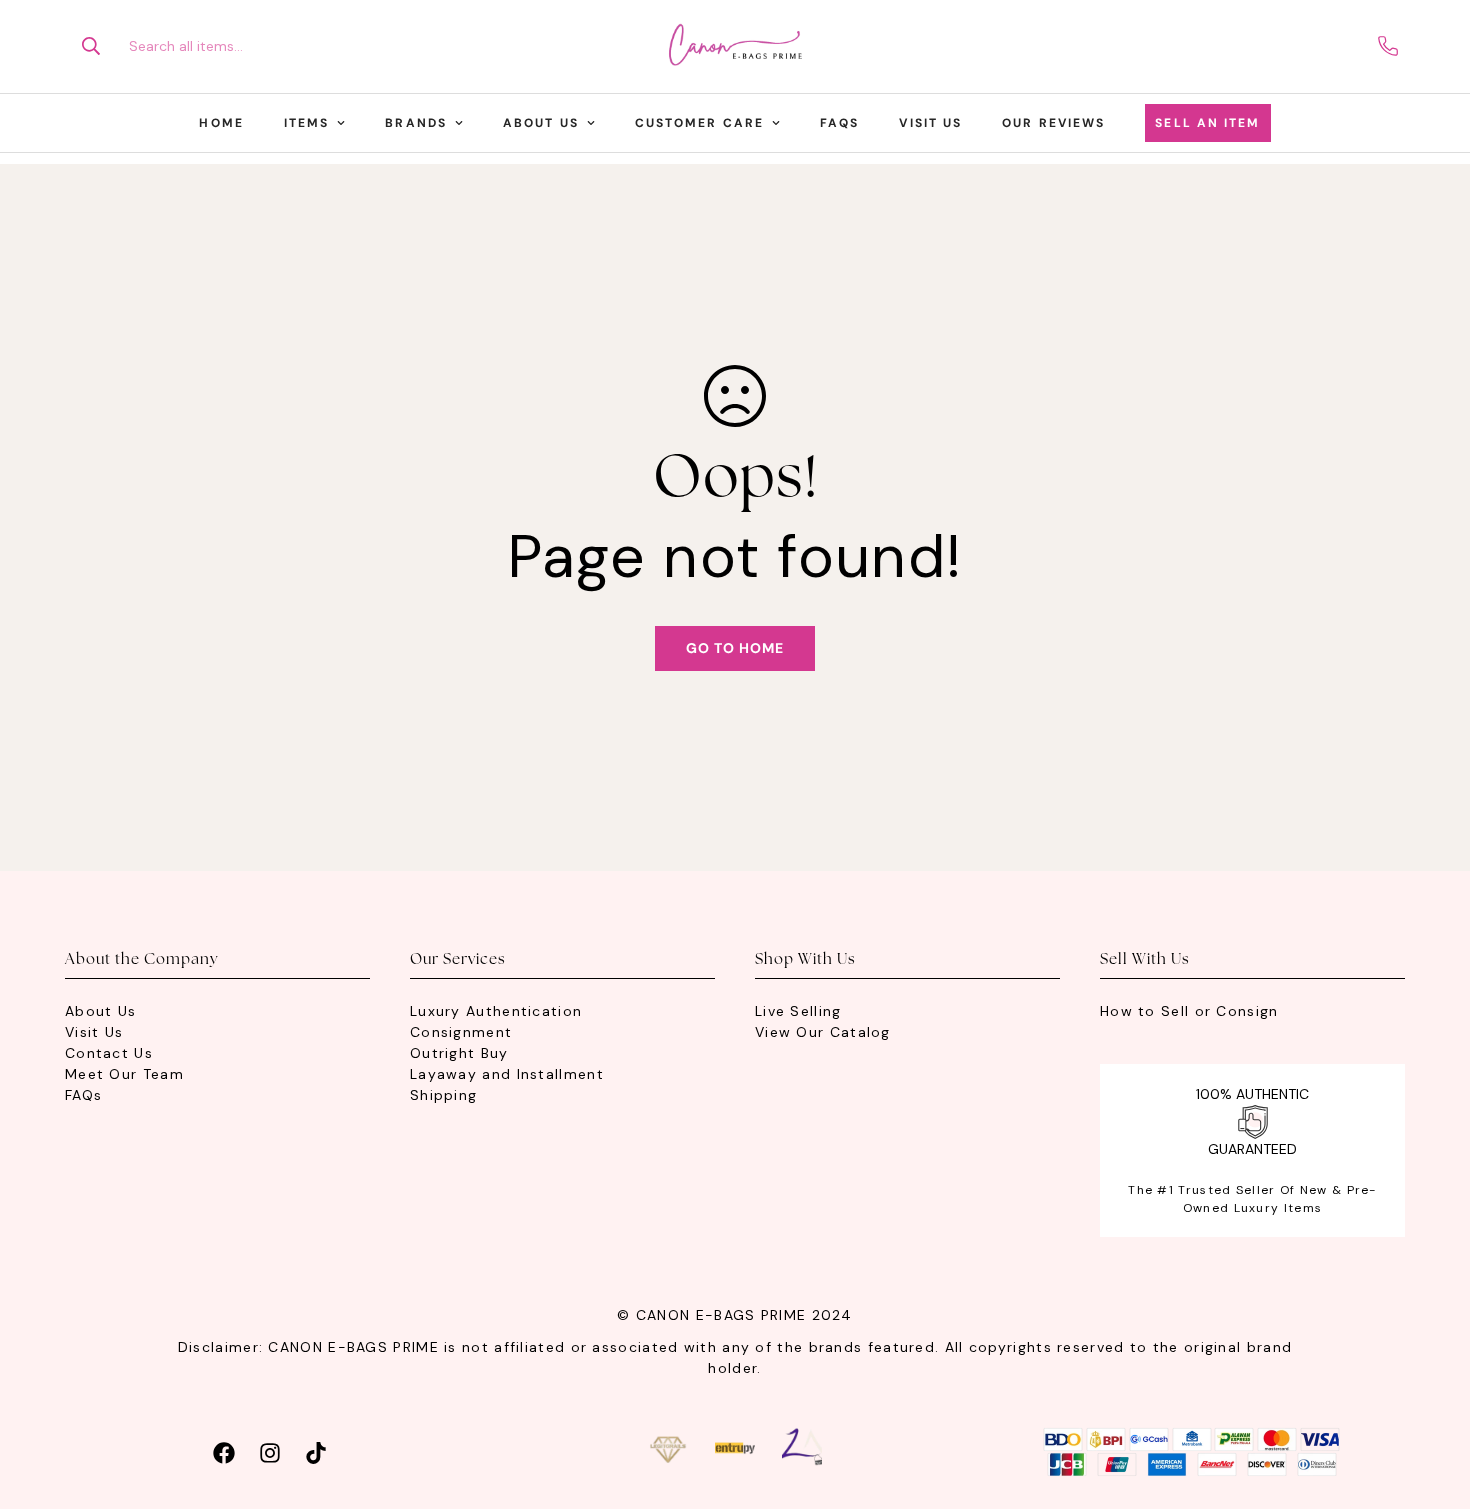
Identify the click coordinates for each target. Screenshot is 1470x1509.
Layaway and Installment (507, 1074)
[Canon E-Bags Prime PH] (735, 46)
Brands (416, 123)
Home (221, 123)
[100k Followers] (270, 1450)
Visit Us (930, 123)
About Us (541, 123)
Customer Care (699, 123)
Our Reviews (1053, 123)
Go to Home (735, 648)
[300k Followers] (224, 1450)
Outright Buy (459, 1053)
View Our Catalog (823, 1032)
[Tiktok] (316, 1450)
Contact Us (109, 1053)
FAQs (839, 123)
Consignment (461, 1032)
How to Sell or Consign (1189, 1011)
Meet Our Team (124, 1074)
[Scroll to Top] (1431, 1400)
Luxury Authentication (496, 1011)
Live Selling (798, 1011)
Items (307, 123)
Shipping (443, 1095)
